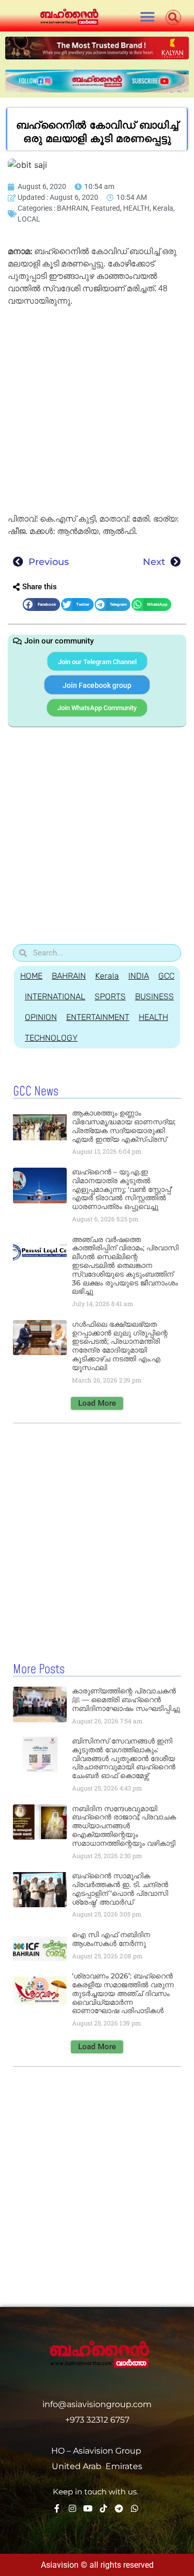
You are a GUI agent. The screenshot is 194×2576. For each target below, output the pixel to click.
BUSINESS (154, 996)
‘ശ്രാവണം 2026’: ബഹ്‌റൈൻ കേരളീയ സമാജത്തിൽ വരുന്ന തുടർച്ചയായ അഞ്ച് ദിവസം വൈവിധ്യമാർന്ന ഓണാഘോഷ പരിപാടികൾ (123, 1993)
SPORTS (110, 996)
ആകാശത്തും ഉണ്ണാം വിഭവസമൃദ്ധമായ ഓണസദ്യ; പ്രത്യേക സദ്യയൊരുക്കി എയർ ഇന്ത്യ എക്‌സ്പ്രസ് (124, 1126)
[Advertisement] (97, 412)
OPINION (41, 1017)
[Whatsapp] (135, 2508)
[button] (148, 17)
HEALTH (136, 208)
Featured (106, 208)
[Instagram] (72, 2508)
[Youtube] (88, 2508)
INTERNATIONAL (55, 996)
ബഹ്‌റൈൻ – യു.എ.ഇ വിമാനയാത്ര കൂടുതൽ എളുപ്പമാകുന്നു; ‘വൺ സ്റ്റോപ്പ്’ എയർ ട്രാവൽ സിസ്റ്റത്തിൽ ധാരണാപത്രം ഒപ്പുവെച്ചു (122, 1189)
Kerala (163, 208)
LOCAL (29, 219)
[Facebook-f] (57, 2508)
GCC (166, 976)
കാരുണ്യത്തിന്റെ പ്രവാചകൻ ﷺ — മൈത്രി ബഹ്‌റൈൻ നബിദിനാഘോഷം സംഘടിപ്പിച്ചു (126, 1700)
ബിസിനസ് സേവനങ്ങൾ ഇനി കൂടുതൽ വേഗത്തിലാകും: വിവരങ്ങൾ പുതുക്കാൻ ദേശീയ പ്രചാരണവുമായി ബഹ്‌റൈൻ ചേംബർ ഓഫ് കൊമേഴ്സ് (124, 1758)
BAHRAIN (72, 208)
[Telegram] (119, 2508)
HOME (31, 976)
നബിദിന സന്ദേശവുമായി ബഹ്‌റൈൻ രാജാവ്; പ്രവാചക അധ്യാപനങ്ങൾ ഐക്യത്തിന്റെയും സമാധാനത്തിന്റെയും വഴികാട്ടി (124, 1826)
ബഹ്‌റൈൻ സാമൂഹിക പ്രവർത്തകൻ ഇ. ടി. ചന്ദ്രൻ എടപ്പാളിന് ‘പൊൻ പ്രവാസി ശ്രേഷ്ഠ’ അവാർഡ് (120, 1889)
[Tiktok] (103, 2508)
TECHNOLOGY (51, 1038)
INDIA (139, 976)
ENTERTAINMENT (98, 1017)
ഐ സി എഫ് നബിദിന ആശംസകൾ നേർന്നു (111, 1939)
